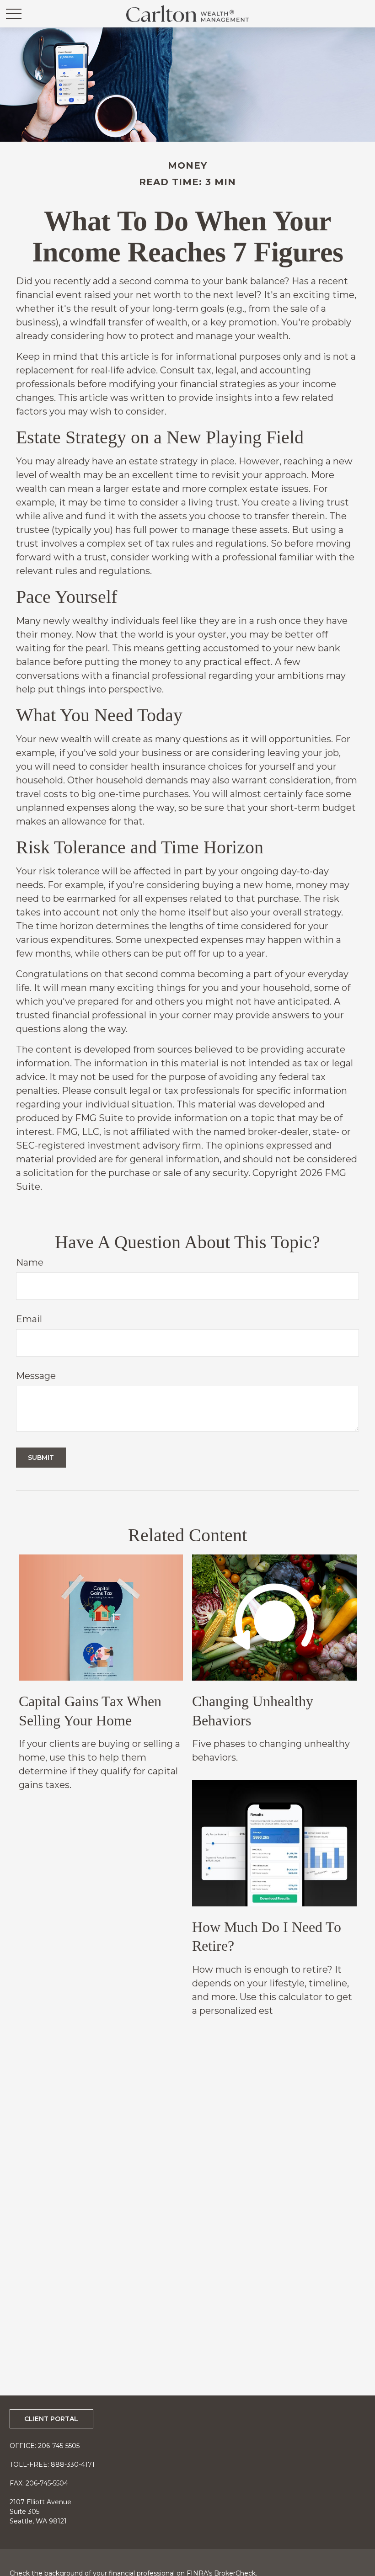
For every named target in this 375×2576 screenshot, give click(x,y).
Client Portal (51, 2419)
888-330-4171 (73, 2464)
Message (36, 1376)
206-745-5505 (59, 2446)
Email (29, 1319)
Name (30, 1262)
